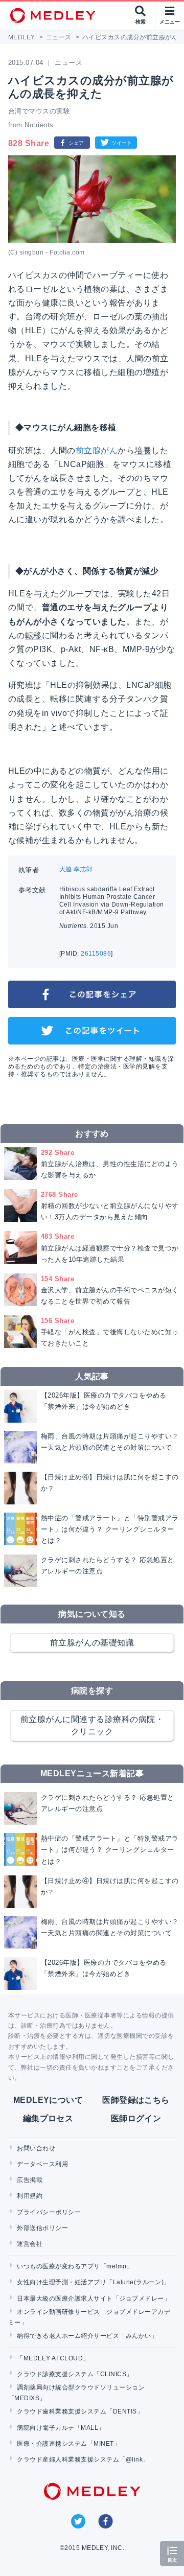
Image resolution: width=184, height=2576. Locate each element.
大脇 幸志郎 (76, 869)
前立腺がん (97, 450)
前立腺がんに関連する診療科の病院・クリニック (92, 1725)
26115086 (96, 954)
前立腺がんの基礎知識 (92, 1643)
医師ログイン (136, 2118)
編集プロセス (48, 2118)
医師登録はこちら (136, 2100)
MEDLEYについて (48, 2100)
